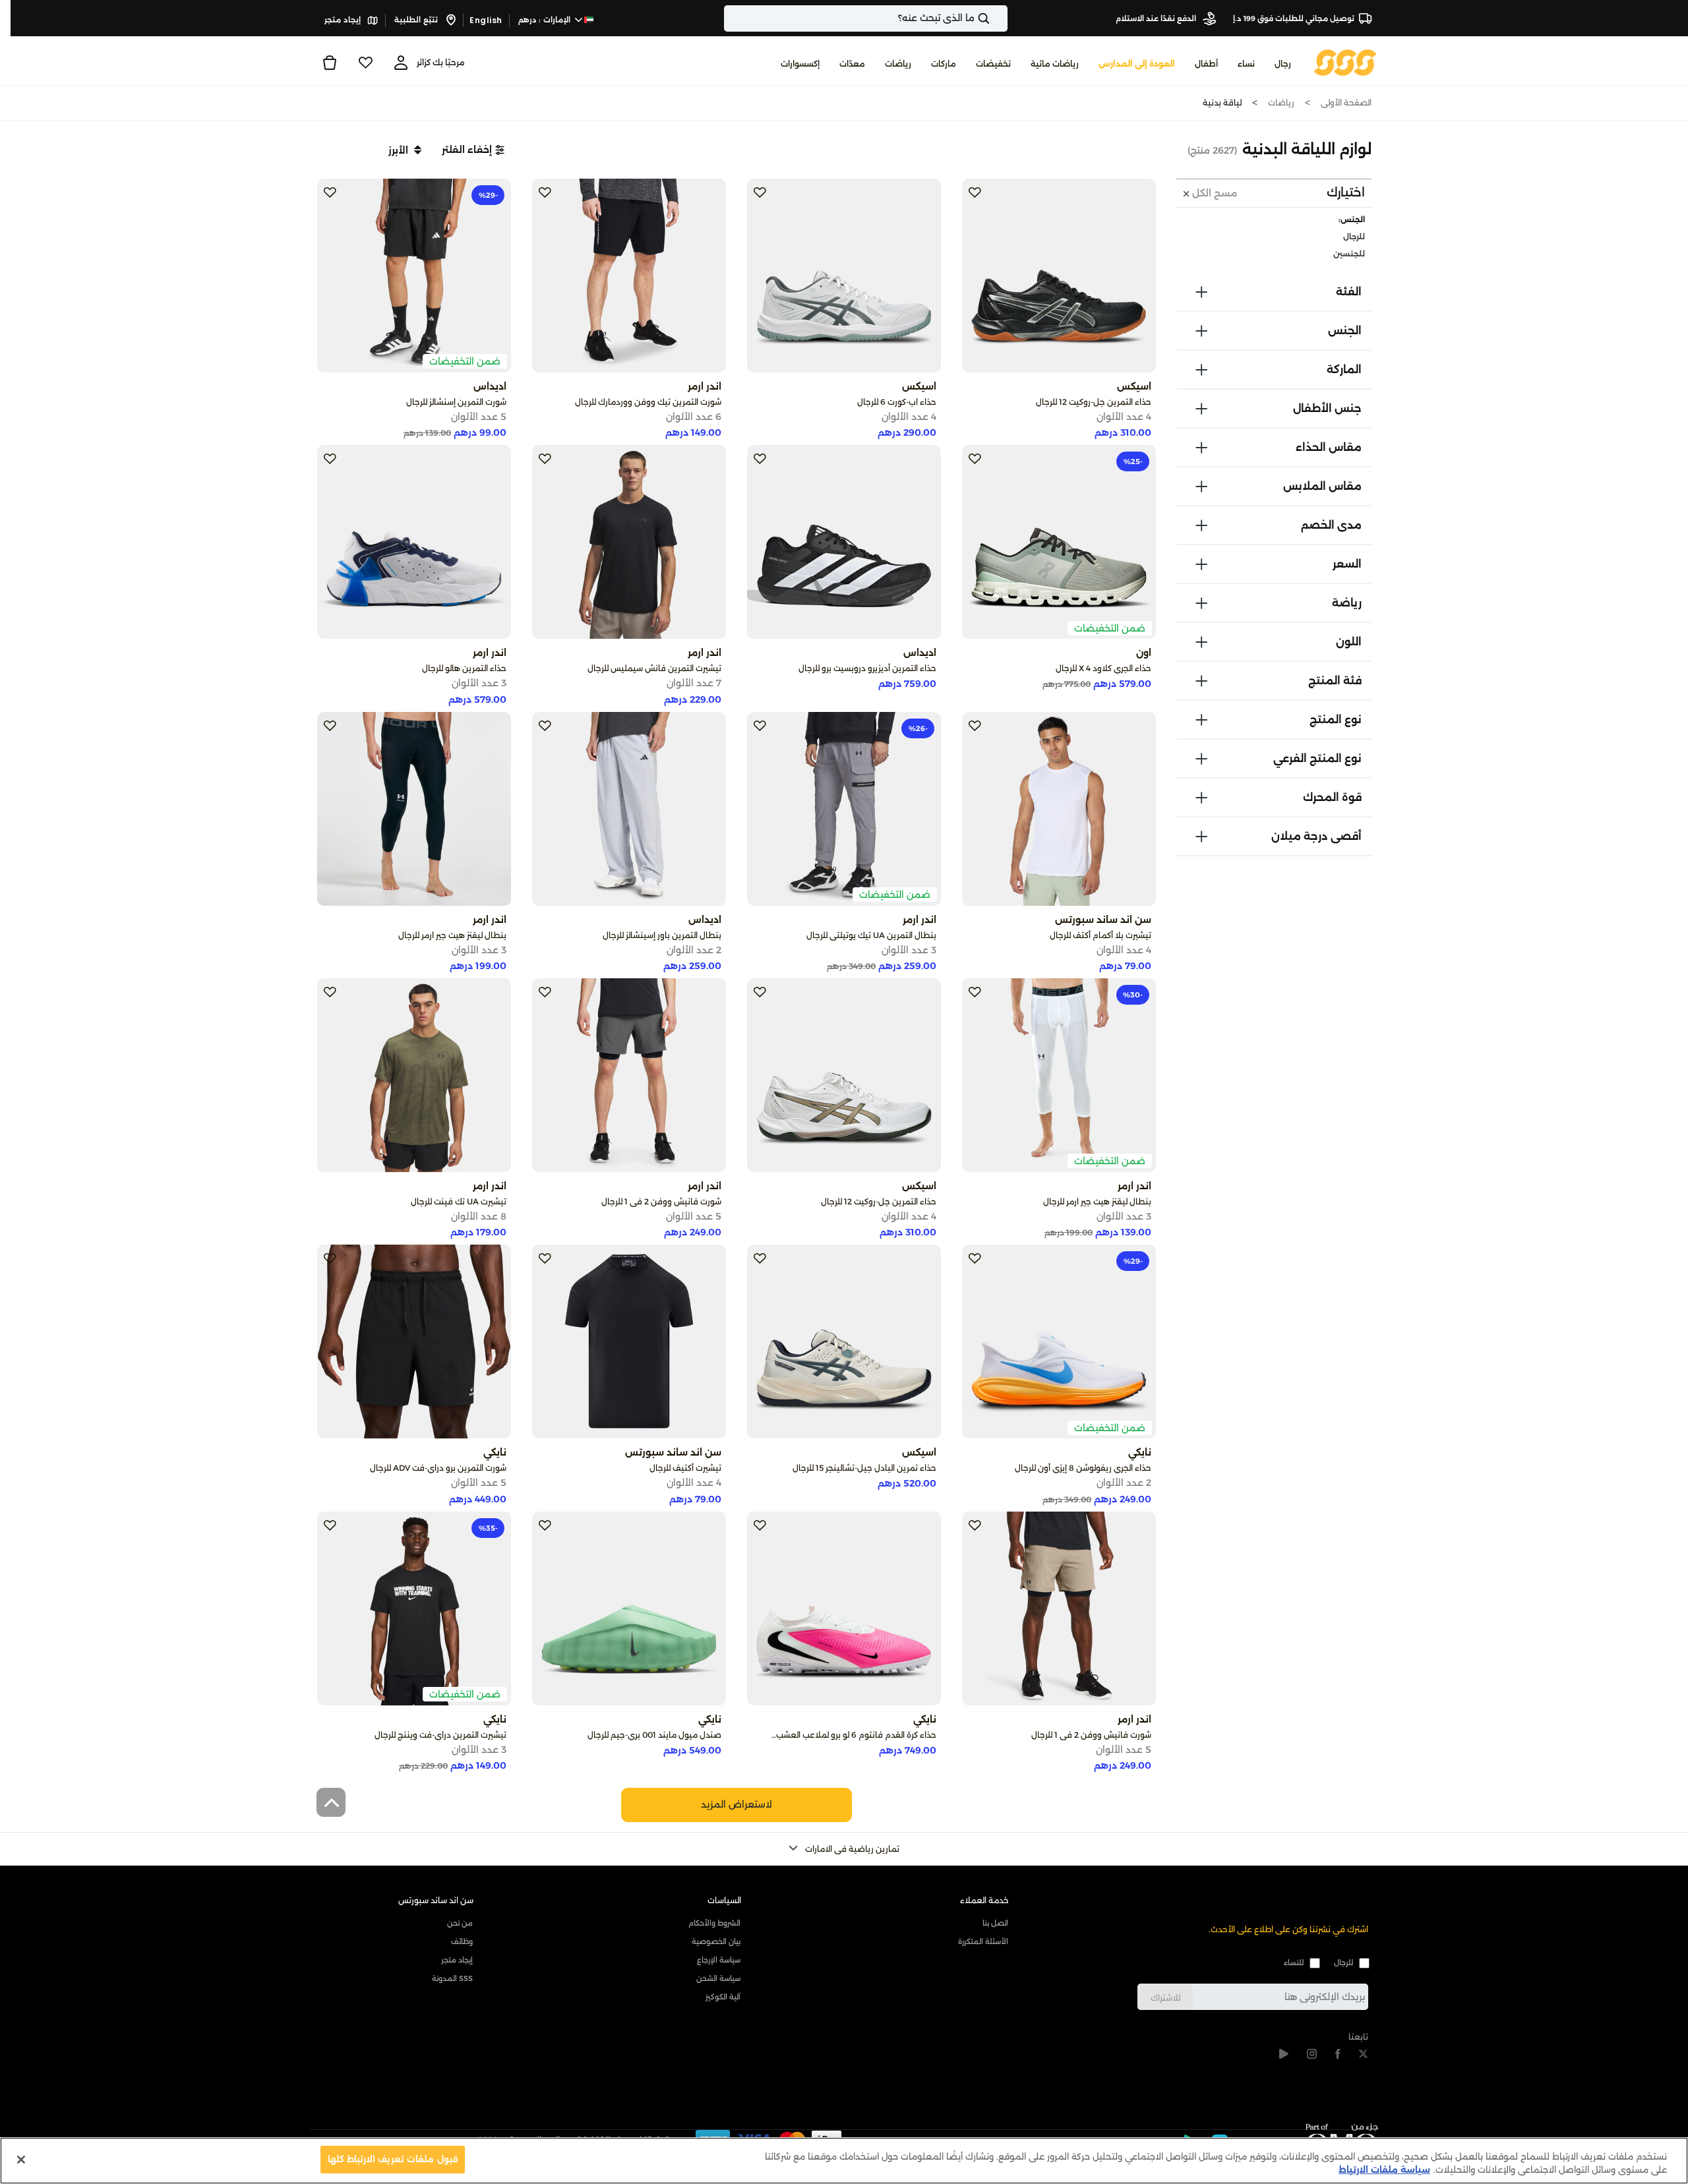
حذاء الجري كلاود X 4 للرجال (1103, 668)
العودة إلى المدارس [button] (1137, 64)
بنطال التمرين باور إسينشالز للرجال (662, 935)
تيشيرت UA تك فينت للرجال (459, 1201)
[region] (844, 2161)
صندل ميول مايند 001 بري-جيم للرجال (654, 1735)
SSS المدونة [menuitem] (452, 1978)
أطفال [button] (1206, 64)
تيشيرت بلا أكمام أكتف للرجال (1100, 935)
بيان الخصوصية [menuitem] (716, 1941)
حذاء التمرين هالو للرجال (464, 668)
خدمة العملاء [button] (984, 1900)
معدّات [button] (852, 64)
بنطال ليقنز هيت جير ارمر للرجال (452, 935)
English (486, 20)
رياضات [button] (898, 64)
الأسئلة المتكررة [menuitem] (983, 1941)
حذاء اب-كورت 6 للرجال (897, 402)
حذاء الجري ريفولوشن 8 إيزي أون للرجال (1083, 1468)
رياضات (1281, 103)
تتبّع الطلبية (417, 20)
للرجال (1343, 1963)
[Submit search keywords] (995, 18)
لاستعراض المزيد (737, 1804)
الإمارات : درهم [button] (546, 20)
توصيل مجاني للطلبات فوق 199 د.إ (1294, 18)
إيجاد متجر (344, 20)
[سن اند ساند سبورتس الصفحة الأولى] (1345, 62)
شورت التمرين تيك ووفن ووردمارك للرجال (648, 402)
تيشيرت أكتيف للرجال (685, 1468)
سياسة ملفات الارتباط (1384, 2169)
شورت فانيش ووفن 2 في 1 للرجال (661, 1201)
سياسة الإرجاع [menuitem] (719, 1960)
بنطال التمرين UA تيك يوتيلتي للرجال (871, 935)
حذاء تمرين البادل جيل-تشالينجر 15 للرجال (864, 1468)
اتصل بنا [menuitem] (995, 1923)
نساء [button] (1246, 64)
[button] (473, 150)
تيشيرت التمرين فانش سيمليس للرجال (654, 668)
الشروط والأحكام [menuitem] (714, 1923)
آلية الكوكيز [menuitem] (723, 1997)
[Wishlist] (365, 63)
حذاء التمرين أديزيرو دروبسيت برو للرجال (867, 668)
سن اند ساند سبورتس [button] (436, 1900)
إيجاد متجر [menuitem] (457, 1960)
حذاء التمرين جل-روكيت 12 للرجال (1094, 402)
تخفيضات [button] (993, 64)
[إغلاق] (21, 2160)
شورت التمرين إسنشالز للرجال (456, 402)
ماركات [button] (944, 64)
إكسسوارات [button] (800, 64)
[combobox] (866, 18)
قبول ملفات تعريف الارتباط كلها (393, 2159)
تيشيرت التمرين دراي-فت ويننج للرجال (440, 1735)
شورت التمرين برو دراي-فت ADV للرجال (438, 1468)
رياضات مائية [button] (1055, 64)
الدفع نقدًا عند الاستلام (1157, 18)
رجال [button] (1283, 64)
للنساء (1294, 1963)
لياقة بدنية (1222, 103)
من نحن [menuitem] (460, 1923)
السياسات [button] (724, 1900)
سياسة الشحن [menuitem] (718, 1978)
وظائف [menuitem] (462, 1941)
